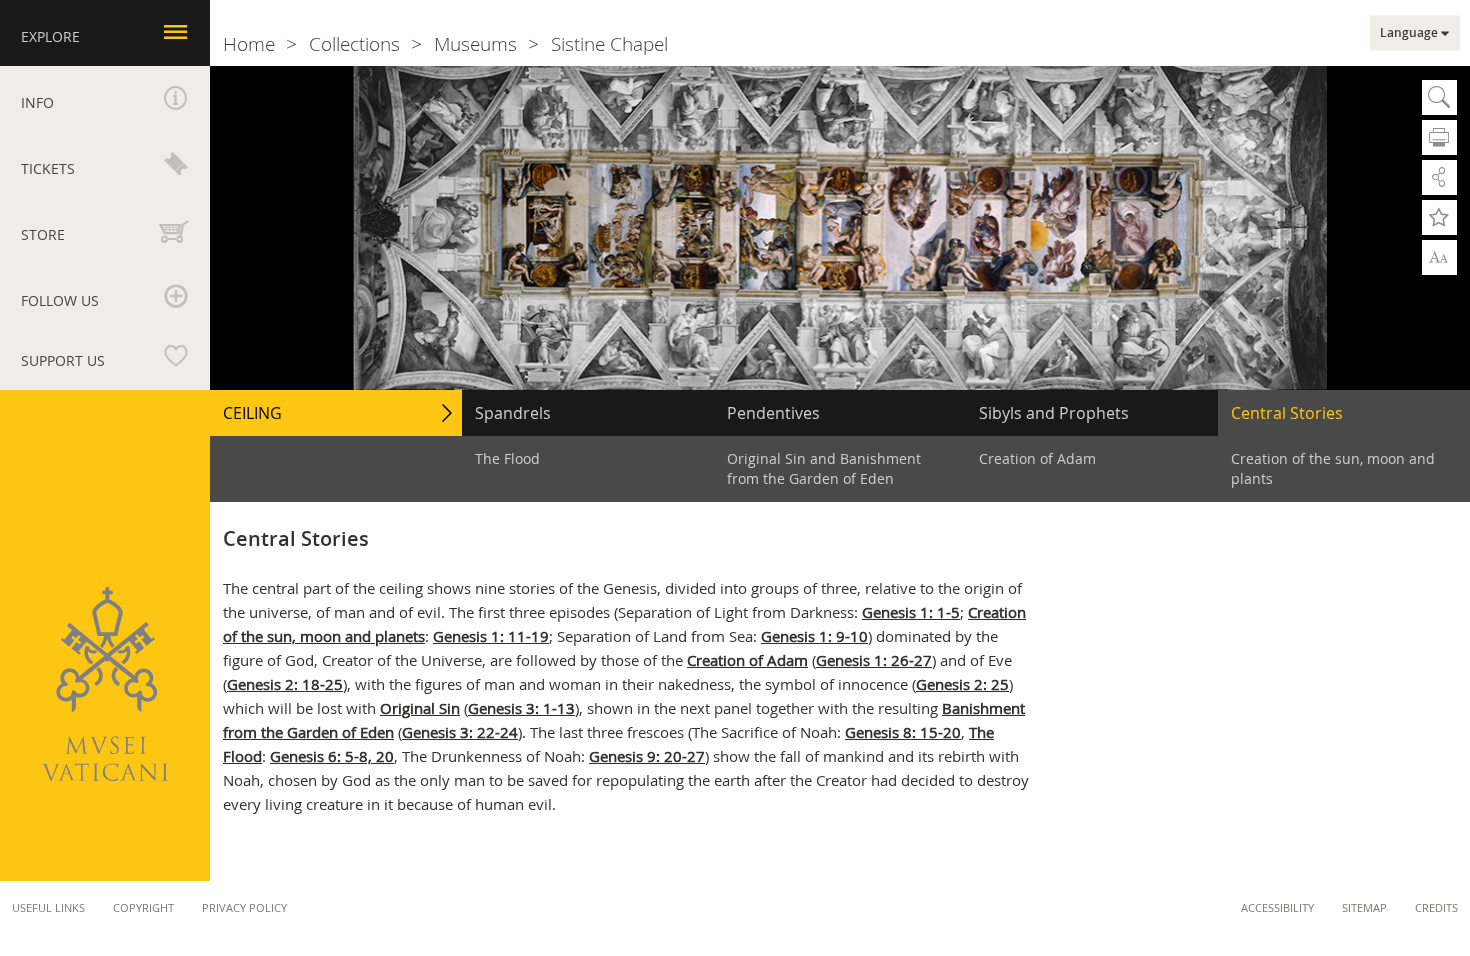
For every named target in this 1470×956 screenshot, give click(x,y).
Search (1439, 97)
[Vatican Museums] (105, 684)
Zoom (1439, 256)
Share (1439, 177)
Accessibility (1277, 907)
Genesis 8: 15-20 (903, 732)
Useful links (48, 907)
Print (1439, 137)
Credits (1436, 907)
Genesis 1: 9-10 (814, 636)
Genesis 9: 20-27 (647, 756)
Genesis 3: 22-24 (460, 732)
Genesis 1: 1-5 (911, 612)
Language (1409, 33)
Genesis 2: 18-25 (285, 684)
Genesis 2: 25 (962, 684)
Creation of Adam (747, 660)
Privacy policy (244, 907)
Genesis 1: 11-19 (491, 636)
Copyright (143, 907)
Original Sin (420, 708)
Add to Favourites (1439, 217)
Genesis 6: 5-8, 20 (332, 756)
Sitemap (1364, 907)
